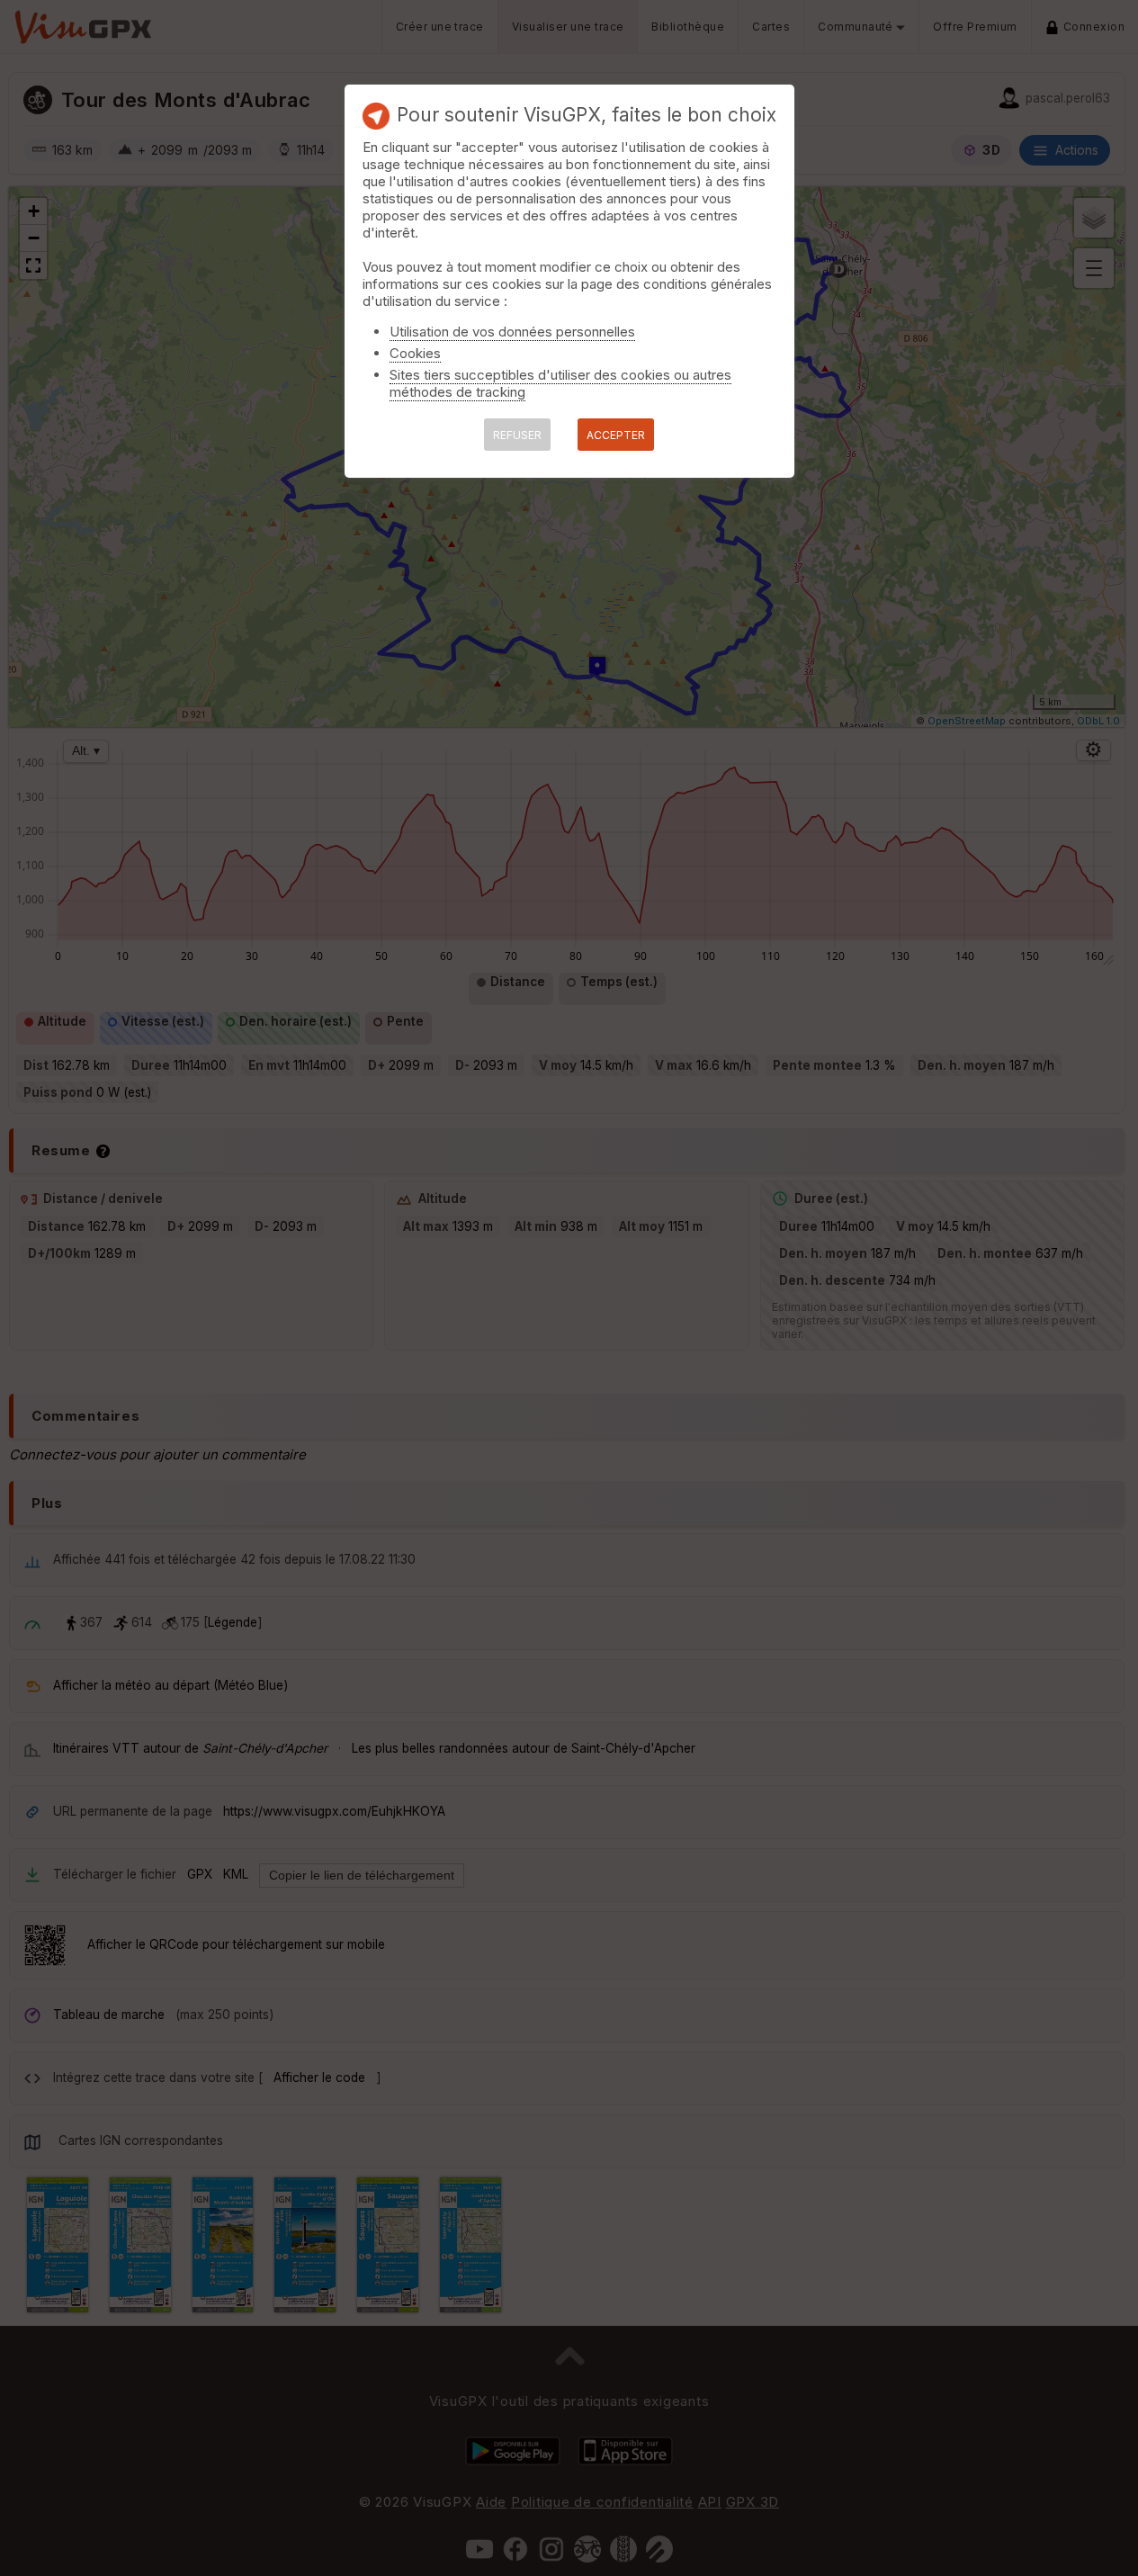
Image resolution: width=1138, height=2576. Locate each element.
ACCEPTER (616, 435)
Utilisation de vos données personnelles (512, 332)
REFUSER (517, 435)
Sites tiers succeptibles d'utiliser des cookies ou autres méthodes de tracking (560, 383)
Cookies (415, 353)
